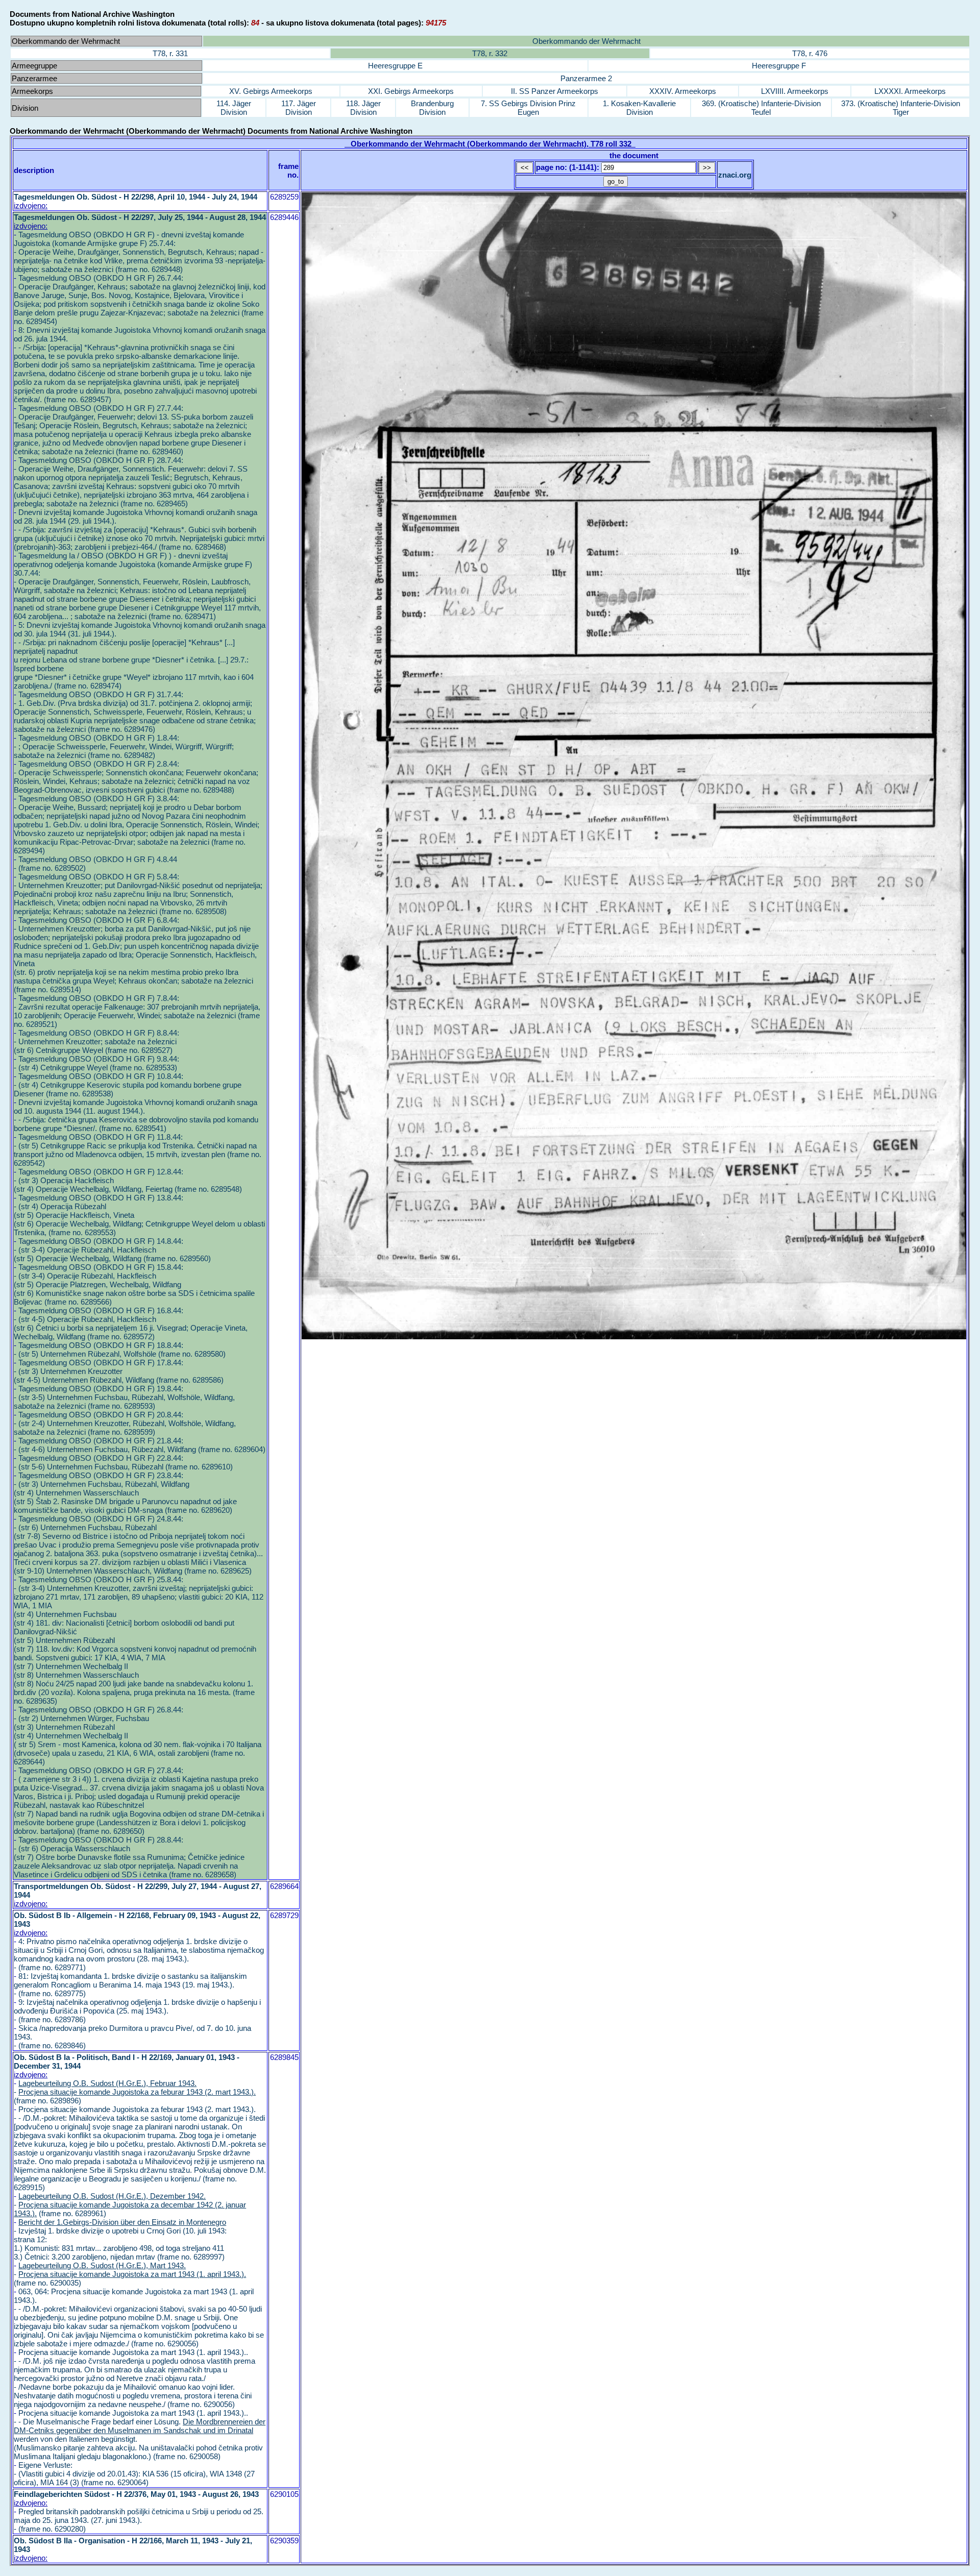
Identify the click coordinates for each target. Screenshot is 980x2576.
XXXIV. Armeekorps (683, 91)
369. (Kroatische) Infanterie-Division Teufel (761, 108)
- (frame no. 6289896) (135, 2092)
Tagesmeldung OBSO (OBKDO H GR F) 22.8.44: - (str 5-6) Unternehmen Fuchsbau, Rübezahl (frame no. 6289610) (123, 1462)
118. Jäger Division (363, 108)
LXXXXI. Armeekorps (910, 91)
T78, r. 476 (810, 53)
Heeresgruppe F (779, 66)
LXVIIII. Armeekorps (795, 91)
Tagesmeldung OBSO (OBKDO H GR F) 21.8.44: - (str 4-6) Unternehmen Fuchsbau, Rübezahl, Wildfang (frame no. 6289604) (140, 1445)
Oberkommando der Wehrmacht (586, 41)
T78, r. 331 (170, 53)
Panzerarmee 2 (586, 78)
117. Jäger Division (299, 108)
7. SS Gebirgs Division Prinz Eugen (528, 108)
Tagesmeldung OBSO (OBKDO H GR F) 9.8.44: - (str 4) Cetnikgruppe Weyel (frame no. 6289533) (96, 1063)
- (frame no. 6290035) (130, 2274)
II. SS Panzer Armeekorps (555, 91)
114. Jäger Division (234, 108)
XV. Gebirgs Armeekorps (271, 91)
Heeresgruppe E (395, 66)
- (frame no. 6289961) (130, 2205)
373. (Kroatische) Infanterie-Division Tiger (901, 108)
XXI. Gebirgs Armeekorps (411, 91)
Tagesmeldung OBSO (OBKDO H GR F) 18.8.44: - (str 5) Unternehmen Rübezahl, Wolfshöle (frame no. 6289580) (120, 1350)
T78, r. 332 (490, 53)
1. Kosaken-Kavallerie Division (639, 108)
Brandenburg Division (432, 108)
